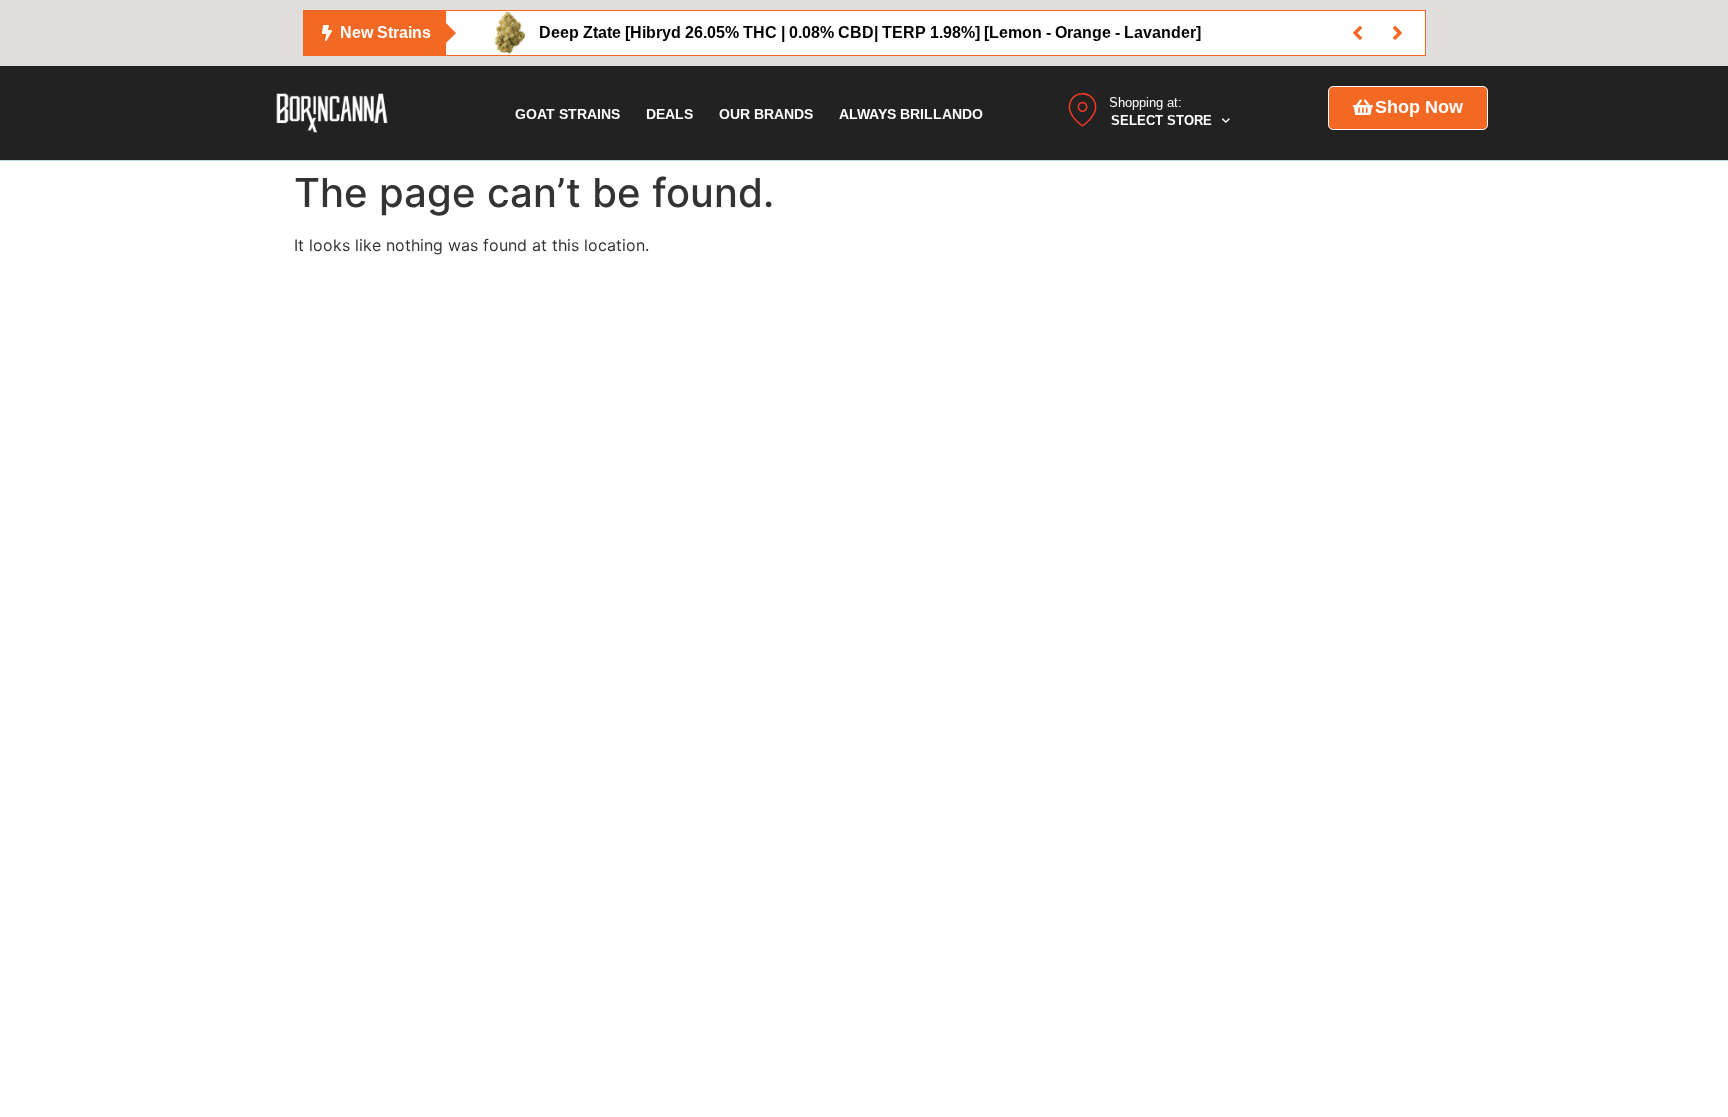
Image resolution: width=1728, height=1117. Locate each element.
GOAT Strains (567, 114)
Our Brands (766, 114)
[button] (1358, 33)
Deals (669, 114)
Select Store (1161, 120)
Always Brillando (911, 114)
